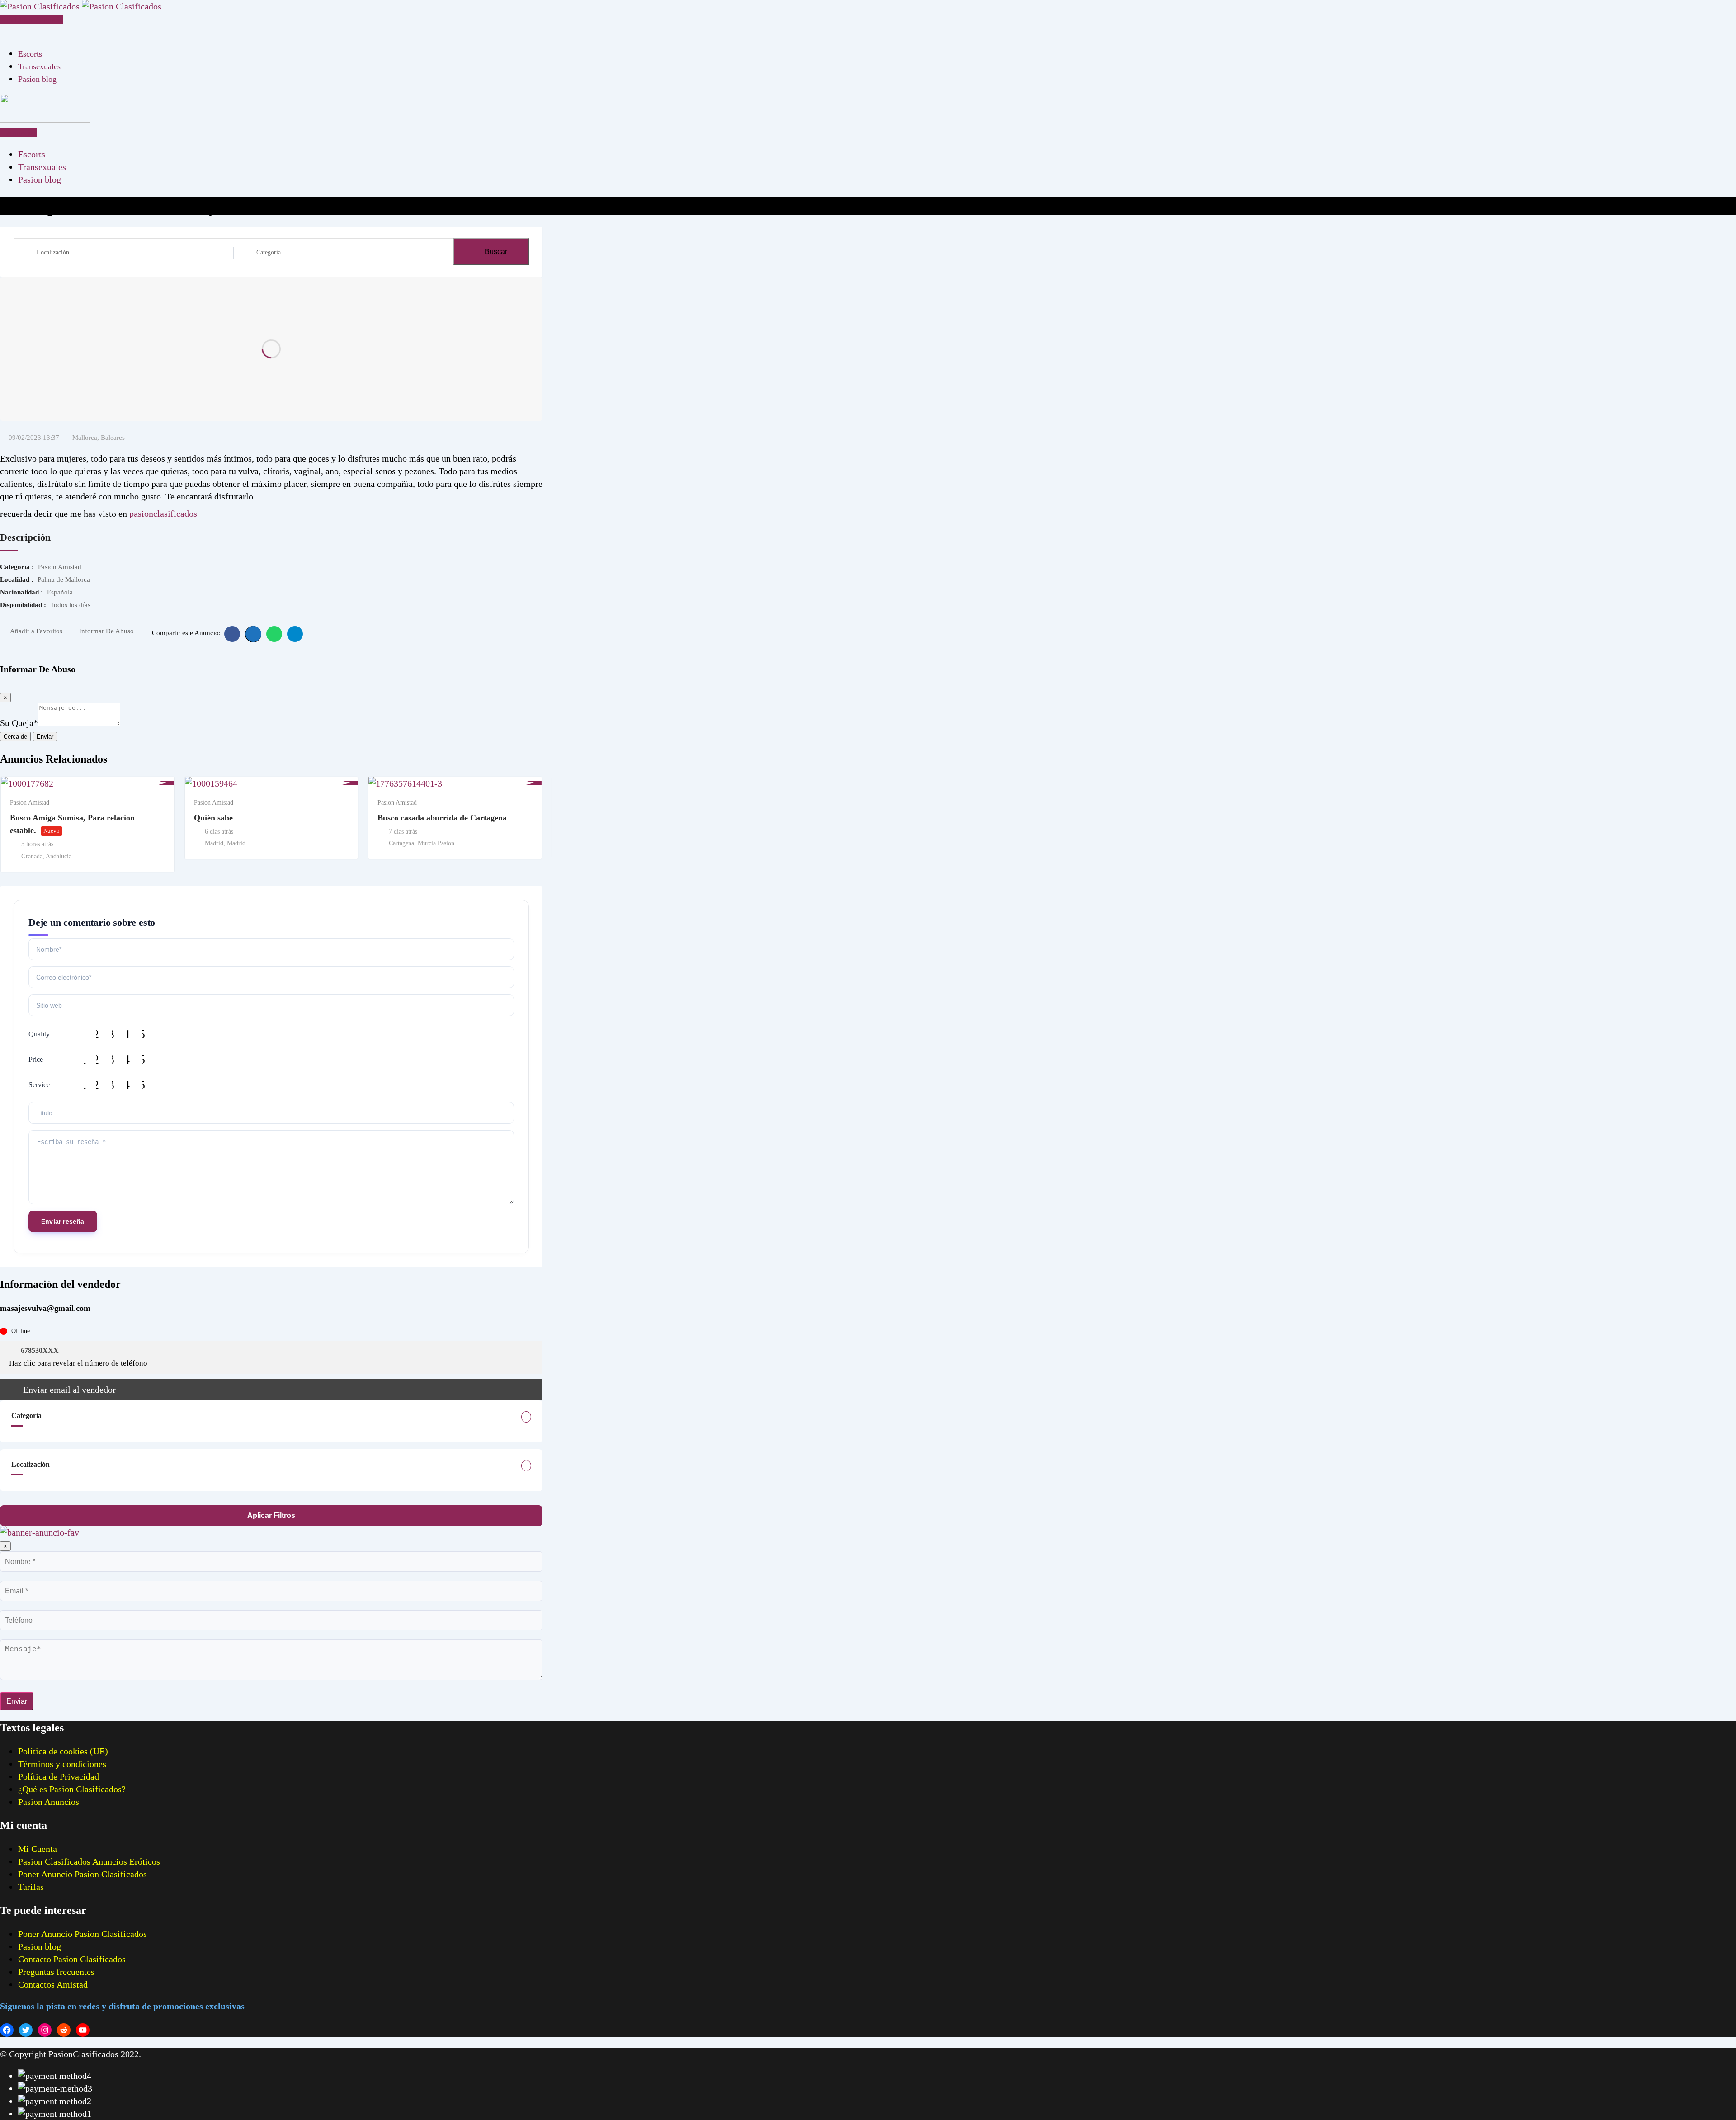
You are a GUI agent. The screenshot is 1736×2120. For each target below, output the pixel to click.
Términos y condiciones (62, 1764)
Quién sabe (213, 818)
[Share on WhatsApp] (274, 634)
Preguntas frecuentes (56, 1972)
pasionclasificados (163, 514)
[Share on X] (253, 634)
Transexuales (39, 66)
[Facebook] (7, 2030)
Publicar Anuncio (35, 19)
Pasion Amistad (30, 803)
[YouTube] (83, 2030)
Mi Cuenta (38, 1849)
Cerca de (15, 737)
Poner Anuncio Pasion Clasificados (83, 1874)
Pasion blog (37, 79)
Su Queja (19, 723)
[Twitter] (26, 2030)
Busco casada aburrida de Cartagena (442, 818)
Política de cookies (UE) (63, 1751)
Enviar (45, 737)
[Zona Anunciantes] (4, 32)
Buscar (496, 252)
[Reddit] (64, 2030)
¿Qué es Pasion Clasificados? (72, 1789)
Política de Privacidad (59, 1776)
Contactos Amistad (53, 1984)
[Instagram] (45, 2030)
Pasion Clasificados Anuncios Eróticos (89, 1861)
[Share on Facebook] (232, 634)
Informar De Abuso (106, 631)
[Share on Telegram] (295, 634)
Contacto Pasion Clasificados (72, 1959)
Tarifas (31, 1887)
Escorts (30, 54)
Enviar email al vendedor (69, 1390)
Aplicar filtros (271, 1515)
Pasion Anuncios (49, 1802)
